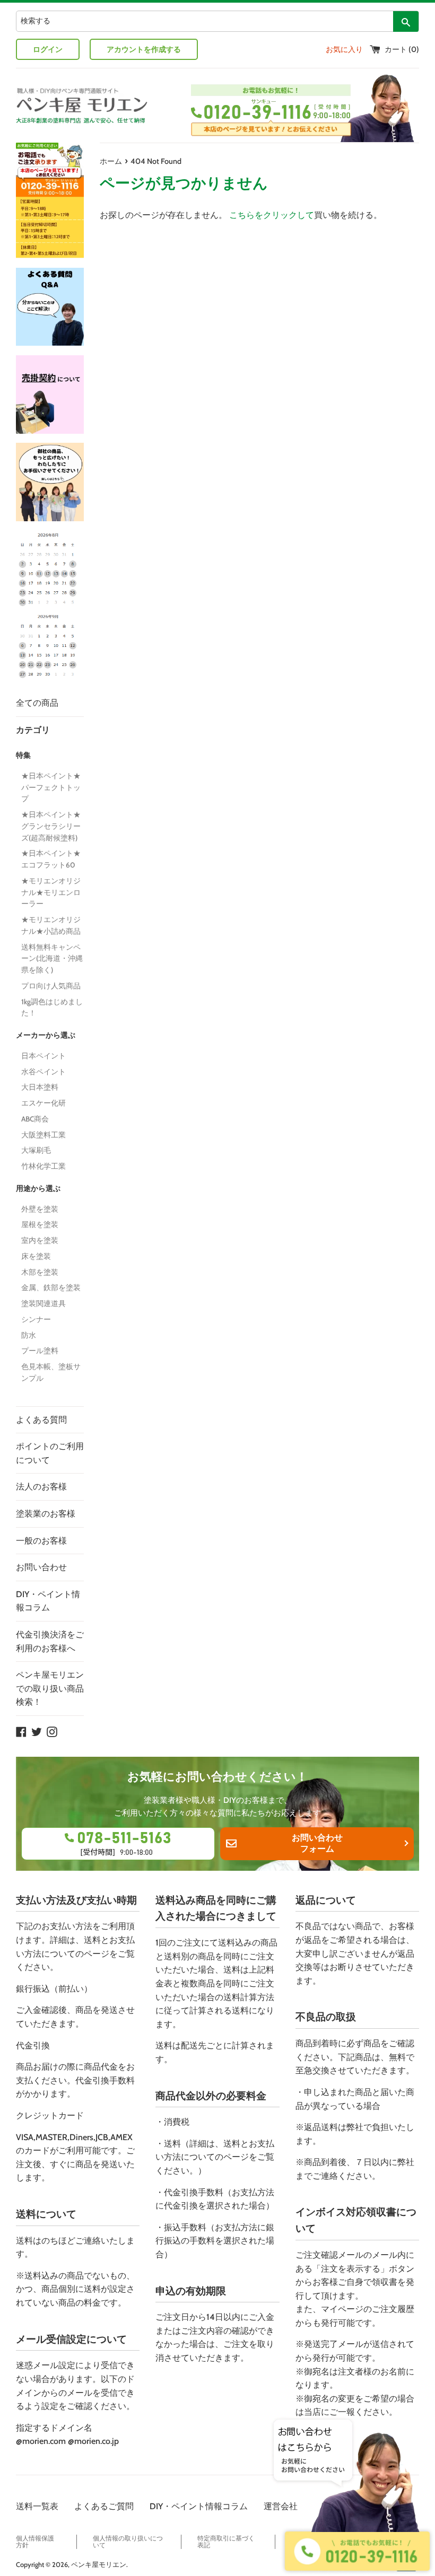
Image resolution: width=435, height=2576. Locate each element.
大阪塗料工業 (43, 1135)
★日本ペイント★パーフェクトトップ (51, 787)
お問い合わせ (41, 1567)
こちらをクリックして (272, 215)
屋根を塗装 (40, 1224)
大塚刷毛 (36, 1150)
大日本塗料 (40, 1087)
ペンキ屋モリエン (99, 2565)
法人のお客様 (41, 1487)
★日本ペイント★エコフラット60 (51, 859)
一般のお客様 (41, 1541)
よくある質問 (41, 1420)
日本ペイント (43, 1056)
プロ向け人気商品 (51, 986)
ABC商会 (35, 1119)
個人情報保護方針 (35, 2542)
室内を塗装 (40, 1240)
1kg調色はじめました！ (52, 1007)
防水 (29, 1335)
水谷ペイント (43, 1072)
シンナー (36, 1319)
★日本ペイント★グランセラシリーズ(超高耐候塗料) (51, 826)
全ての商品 (37, 703)
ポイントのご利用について (50, 1453)
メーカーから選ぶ (46, 1035)
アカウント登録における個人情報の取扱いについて (355, 2542)
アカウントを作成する (144, 49)
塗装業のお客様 (46, 1514)
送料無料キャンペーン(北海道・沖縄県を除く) (52, 959)
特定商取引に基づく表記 (226, 2542)
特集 (23, 755)
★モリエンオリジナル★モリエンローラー (51, 892)
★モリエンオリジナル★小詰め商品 (53, 925)
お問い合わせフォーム (317, 1843)
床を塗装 (36, 1256)
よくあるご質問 (104, 2506)
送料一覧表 (37, 2506)
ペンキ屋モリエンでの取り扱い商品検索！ (50, 1688)
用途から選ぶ (38, 1188)
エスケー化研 (43, 1103)
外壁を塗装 (40, 1209)
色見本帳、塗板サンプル (51, 1372)
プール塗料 (40, 1351)
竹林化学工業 (43, 1166)
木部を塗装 (40, 1272)
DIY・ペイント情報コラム (48, 1601)
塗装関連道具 (43, 1303)
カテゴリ (33, 730)
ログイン (48, 49)
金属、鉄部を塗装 (51, 1287)
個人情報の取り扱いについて (128, 2542)
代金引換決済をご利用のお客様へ (50, 1641)
